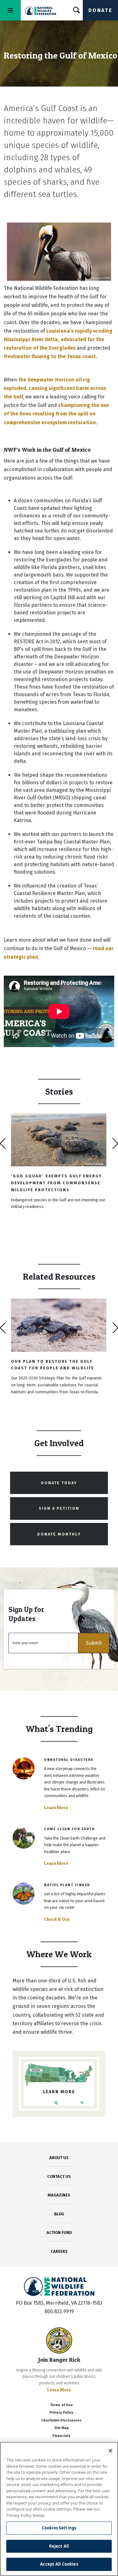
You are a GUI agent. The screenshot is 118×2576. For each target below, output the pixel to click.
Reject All (59, 2546)
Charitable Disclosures (61, 2420)
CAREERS (59, 2251)
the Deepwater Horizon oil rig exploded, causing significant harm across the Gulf (55, 388)
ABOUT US (59, 2158)
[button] (94, 1643)
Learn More (56, 1807)
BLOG (59, 2214)
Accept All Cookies (59, 2564)
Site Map (62, 2428)
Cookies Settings (59, 2528)
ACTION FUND (59, 2232)
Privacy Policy (61, 2413)
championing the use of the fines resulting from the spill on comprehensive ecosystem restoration (56, 414)
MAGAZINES (59, 2195)
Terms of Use (61, 2405)
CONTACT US (59, 2176)
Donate (100, 10)
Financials (62, 2436)
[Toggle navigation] (10, 10)
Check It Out (57, 1919)
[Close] (110, 2451)
